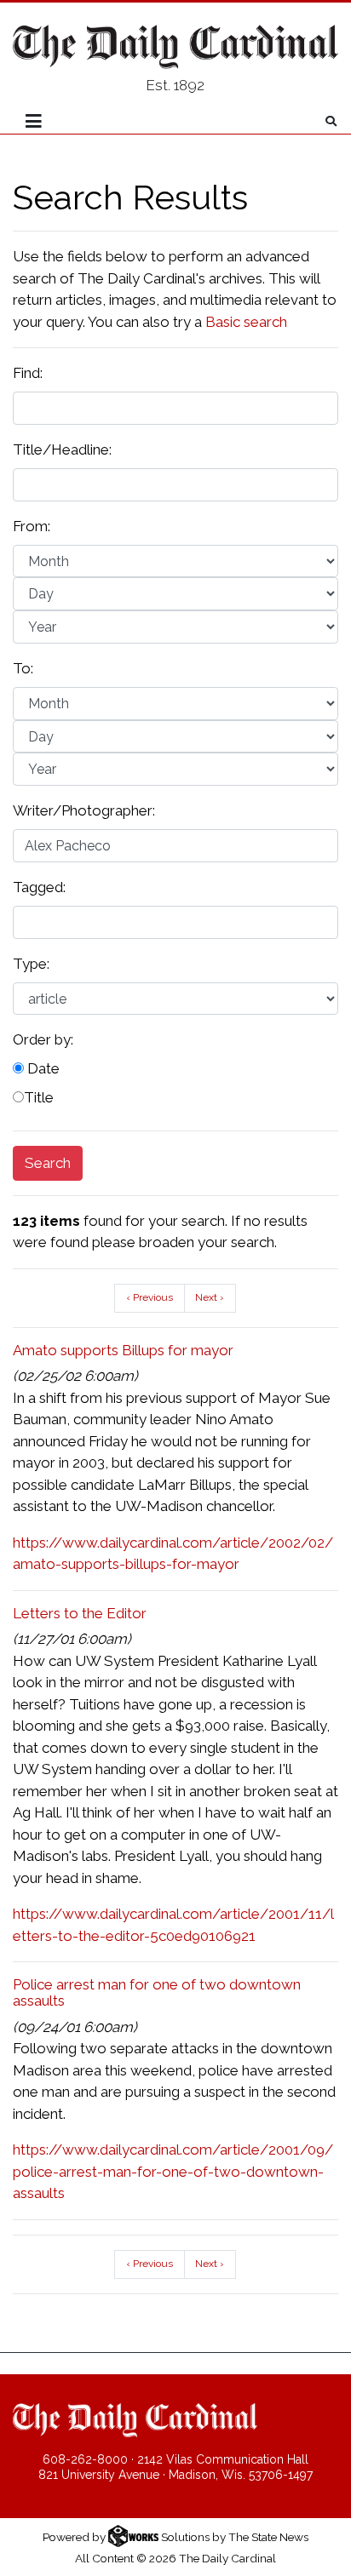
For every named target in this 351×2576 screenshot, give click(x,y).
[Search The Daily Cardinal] (331, 121)
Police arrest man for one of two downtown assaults (157, 1992)
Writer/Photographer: (84, 810)
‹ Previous (150, 1297)
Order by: (43, 1039)
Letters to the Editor (80, 1613)
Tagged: (39, 887)
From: (32, 526)
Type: (31, 964)
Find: (28, 373)
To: (23, 668)
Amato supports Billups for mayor (123, 1350)
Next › (210, 1297)
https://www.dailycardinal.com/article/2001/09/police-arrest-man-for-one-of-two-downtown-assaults (173, 2171)
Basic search (246, 322)
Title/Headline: (62, 449)
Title (39, 1097)
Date (42, 1068)
